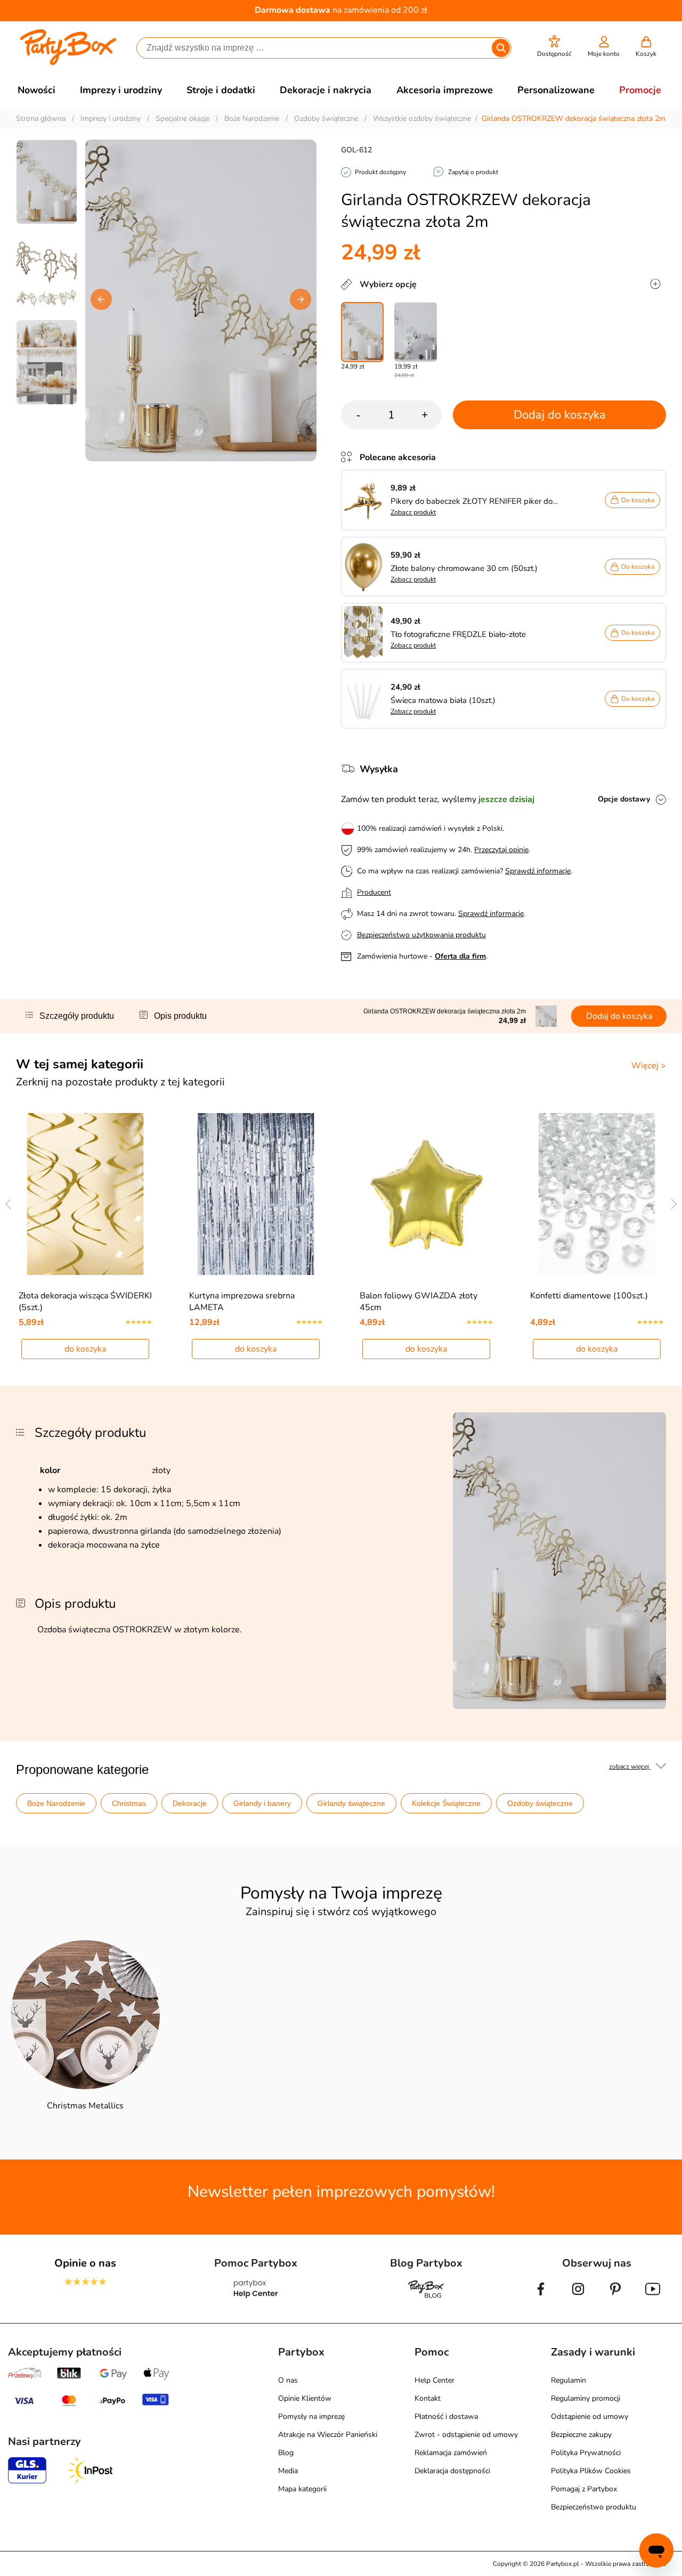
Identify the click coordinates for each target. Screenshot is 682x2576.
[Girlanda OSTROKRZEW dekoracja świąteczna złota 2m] (362, 332)
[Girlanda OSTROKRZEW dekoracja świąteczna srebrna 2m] (416, 332)
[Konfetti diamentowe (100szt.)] (597, 1194)
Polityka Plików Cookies (591, 2471)
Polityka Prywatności (586, 2453)
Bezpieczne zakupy (581, 2435)
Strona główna (41, 118)
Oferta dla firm (460, 956)
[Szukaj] (501, 48)
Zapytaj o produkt (473, 172)
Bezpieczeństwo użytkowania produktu (421, 935)
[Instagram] (578, 2297)
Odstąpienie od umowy (590, 2416)
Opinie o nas (85, 2263)
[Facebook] (541, 2297)
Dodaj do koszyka (560, 415)
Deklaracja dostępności (452, 2471)
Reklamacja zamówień (451, 2453)
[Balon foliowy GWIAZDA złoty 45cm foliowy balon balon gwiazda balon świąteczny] (427, 1194)
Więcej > (649, 1066)
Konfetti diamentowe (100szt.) (589, 1296)
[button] (554, 47)
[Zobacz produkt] (366, 500)
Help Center (435, 2380)
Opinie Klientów (305, 2398)
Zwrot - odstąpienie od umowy (466, 2435)
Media (288, 2471)
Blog (286, 2453)
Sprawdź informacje (538, 871)
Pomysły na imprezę (311, 2416)
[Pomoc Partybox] (256, 2297)
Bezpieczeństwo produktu (594, 2507)
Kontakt (428, 2398)
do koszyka (85, 1349)
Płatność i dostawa (446, 2416)
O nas (288, 2380)
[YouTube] (653, 2297)
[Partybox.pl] (68, 63)
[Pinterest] (615, 2297)
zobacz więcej (630, 1767)
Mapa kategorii (302, 2489)
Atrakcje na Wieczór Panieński (328, 2435)
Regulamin (569, 2380)
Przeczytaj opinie (501, 850)
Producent (374, 892)
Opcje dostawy (624, 799)
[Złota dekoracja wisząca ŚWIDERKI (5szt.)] (86, 1194)
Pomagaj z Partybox (584, 2489)
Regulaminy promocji (586, 2398)
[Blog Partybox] (426, 2297)
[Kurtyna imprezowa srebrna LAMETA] (256, 1194)
